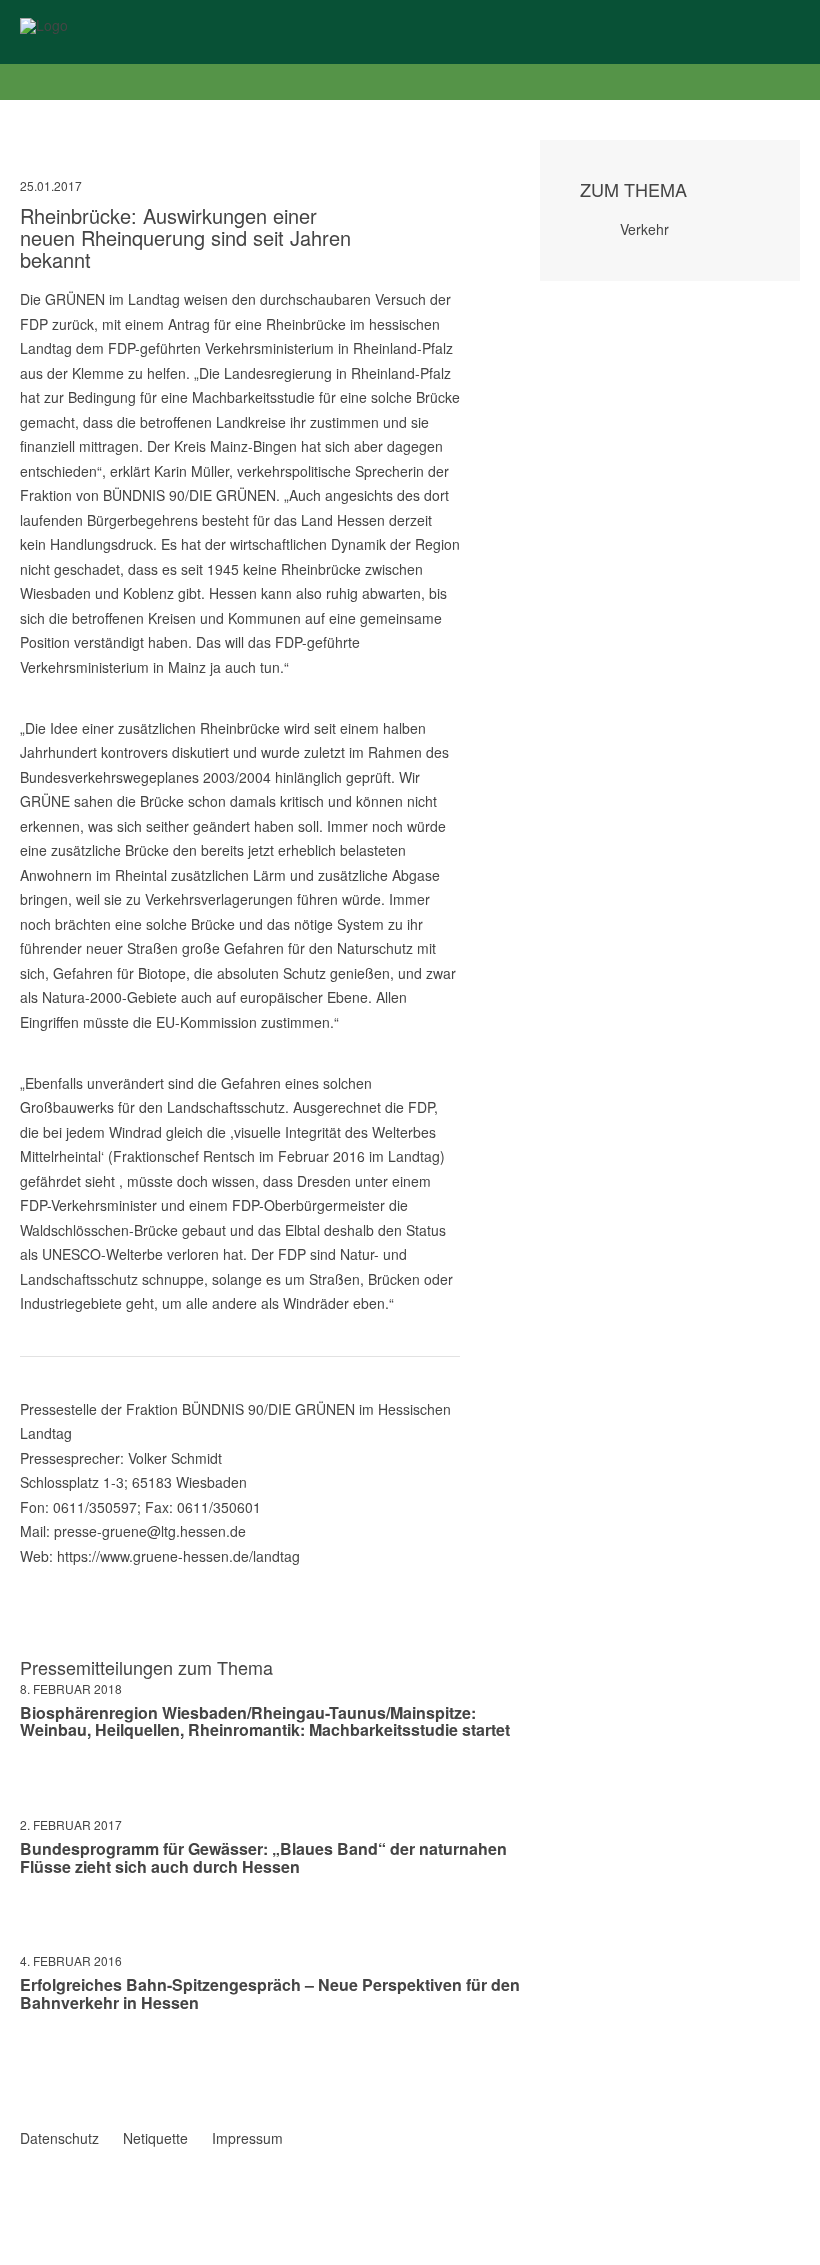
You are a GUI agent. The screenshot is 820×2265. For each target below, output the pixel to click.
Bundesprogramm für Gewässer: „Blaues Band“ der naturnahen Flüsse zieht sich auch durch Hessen (263, 1857)
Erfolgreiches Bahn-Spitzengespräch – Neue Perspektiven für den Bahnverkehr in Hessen (270, 1993)
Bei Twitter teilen (54, 2061)
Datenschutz (59, 2138)
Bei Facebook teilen (28, 2061)
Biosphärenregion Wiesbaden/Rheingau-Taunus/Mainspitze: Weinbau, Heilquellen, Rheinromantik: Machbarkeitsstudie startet (265, 1721)
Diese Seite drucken (452, 2081)
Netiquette (155, 2138)
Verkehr (644, 229)
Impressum (247, 2138)
